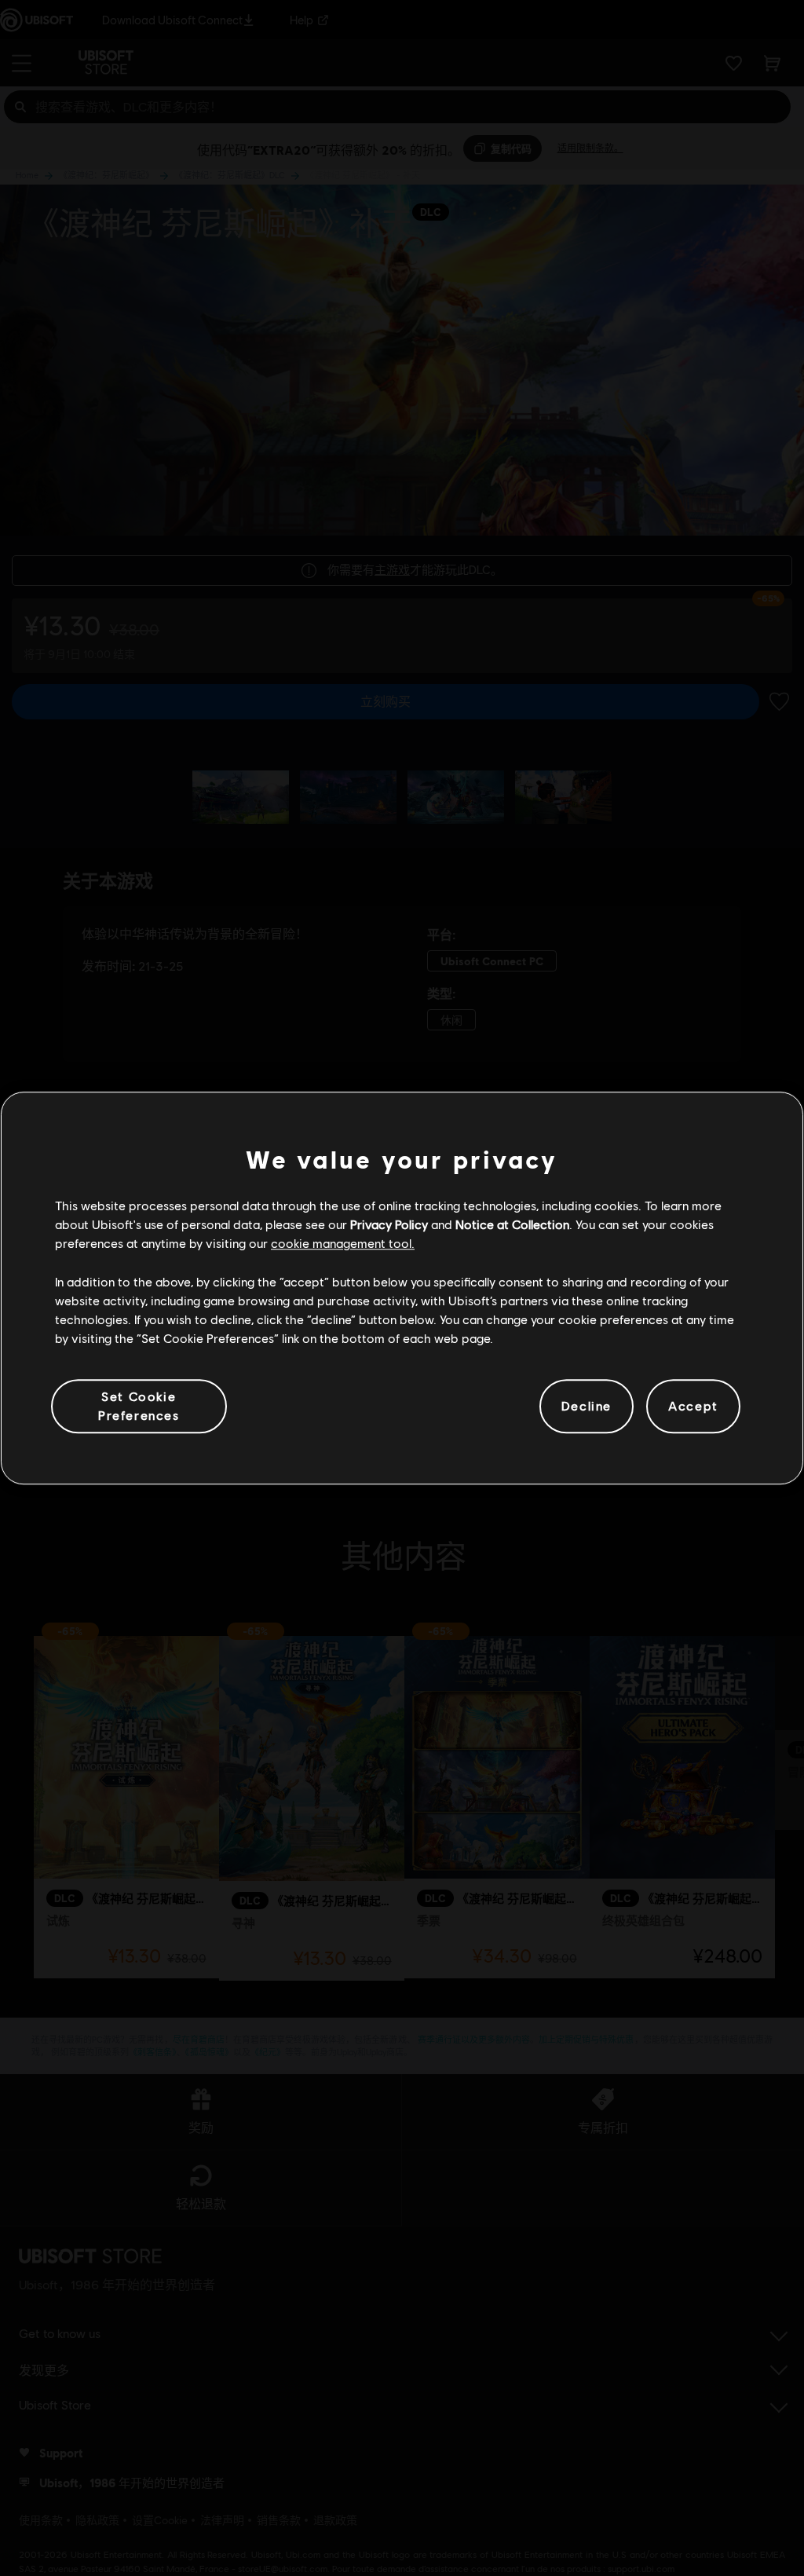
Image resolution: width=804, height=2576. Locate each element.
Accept (693, 1406)
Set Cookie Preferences (139, 1405)
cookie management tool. (343, 1244)
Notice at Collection (512, 1224)
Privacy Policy (389, 1224)
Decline (587, 1406)
